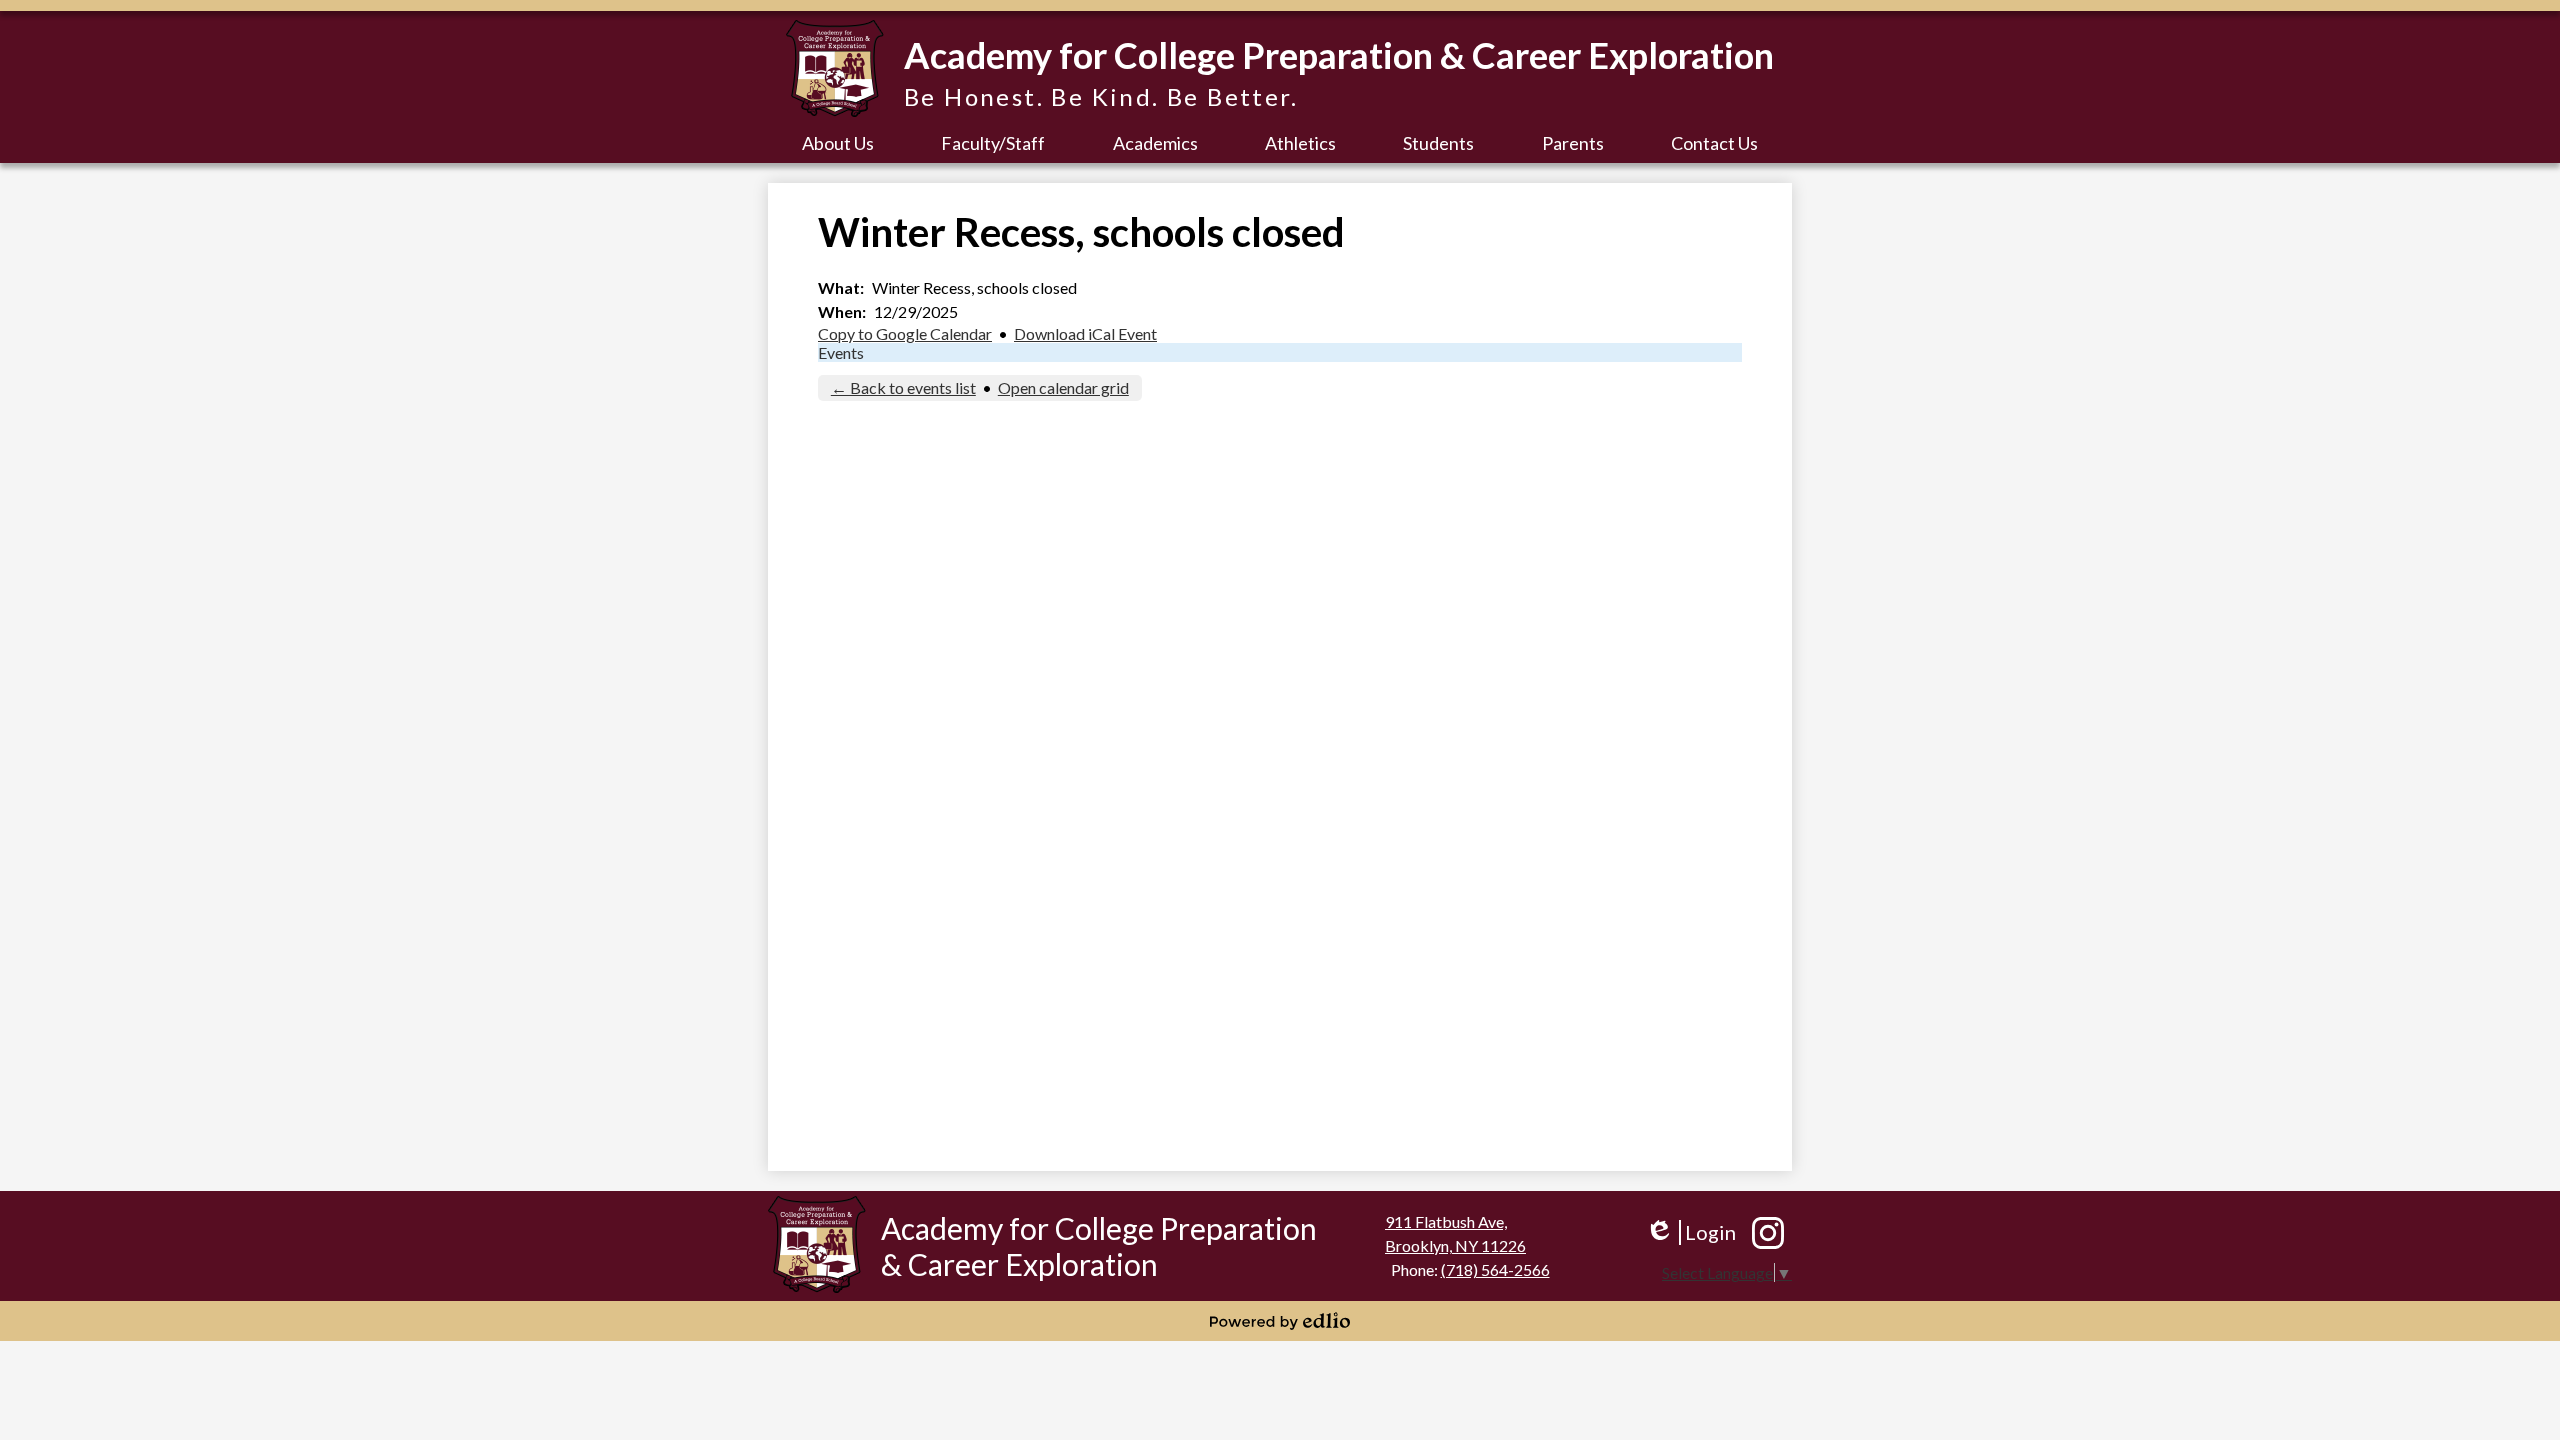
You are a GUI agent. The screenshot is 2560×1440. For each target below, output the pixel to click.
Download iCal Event (1085, 333)
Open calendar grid (1063, 387)
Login (1690, 1232)
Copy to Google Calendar (905, 333)
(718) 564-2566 (1495, 1269)
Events (841, 352)
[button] (838, 143)
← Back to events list (903, 387)
